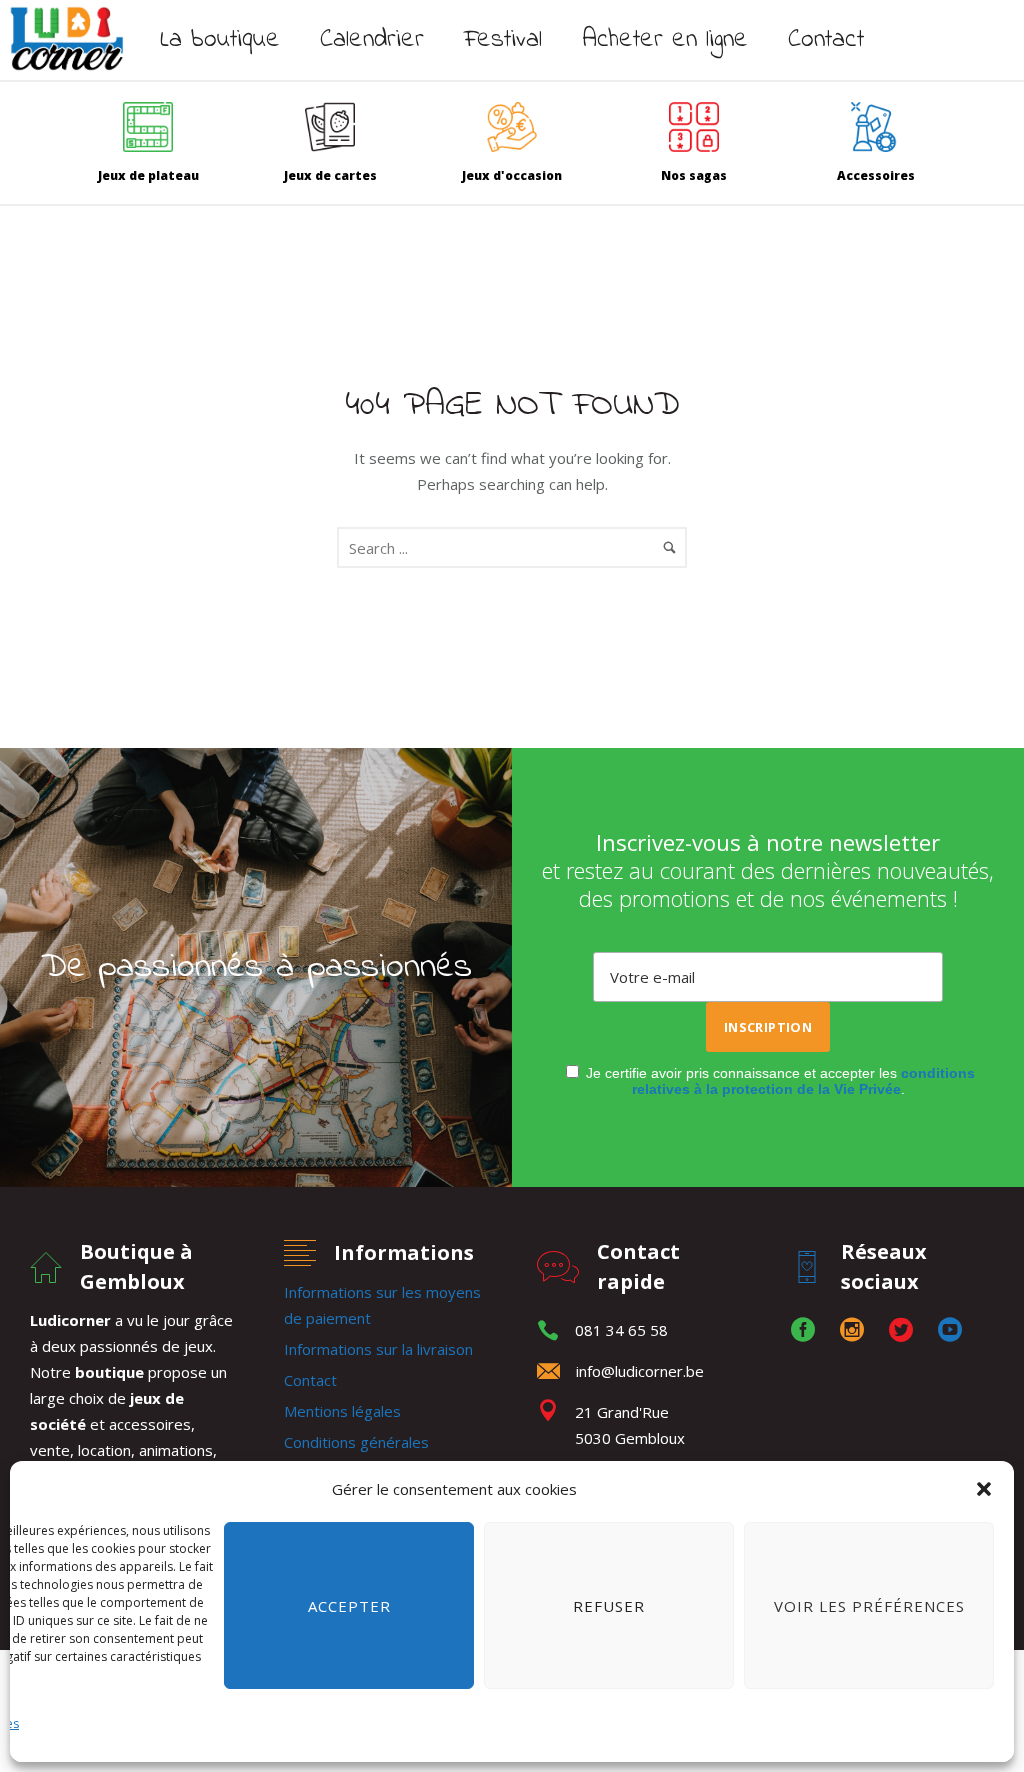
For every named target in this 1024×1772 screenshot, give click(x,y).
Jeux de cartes (330, 175)
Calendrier (372, 40)
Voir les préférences (869, 1606)
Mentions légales (342, 1411)
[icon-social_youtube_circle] (950, 1330)
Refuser (609, 1606)
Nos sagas (694, 175)
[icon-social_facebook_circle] (808, 1330)
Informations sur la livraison (378, 1349)
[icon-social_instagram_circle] (857, 1330)
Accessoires (876, 175)
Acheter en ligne (665, 40)
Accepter (349, 1606)
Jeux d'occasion (512, 175)
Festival (503, 40)
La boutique (220, 40)
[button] (984, 1489)
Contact (826, 40)
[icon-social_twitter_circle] (906, 1330)
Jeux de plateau (148, 175)
